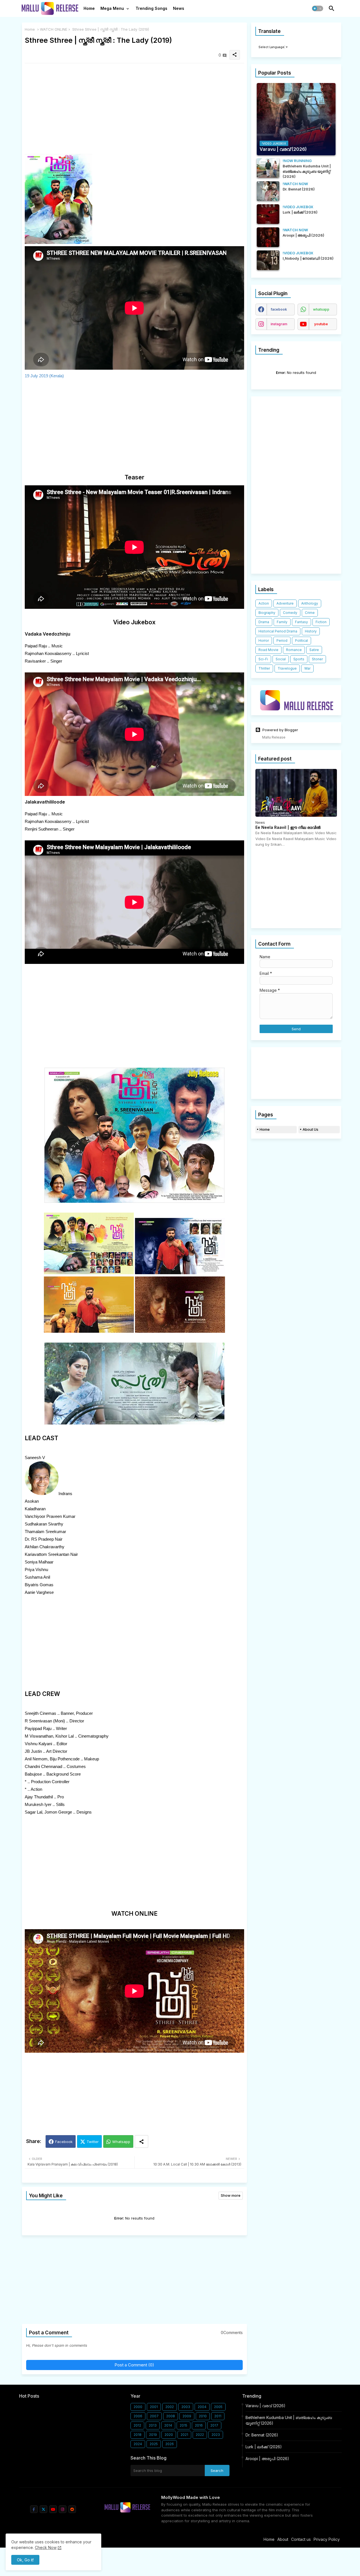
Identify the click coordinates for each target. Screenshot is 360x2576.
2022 (200, 2435)
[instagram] (63, 2509)
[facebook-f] (34, 2509)
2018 (138, 2435)
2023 (216, 2435)
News (179, 8)
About (283, 2539)
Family (282, 622)
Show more (231, 2195)
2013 (153, 2425)
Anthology (310, 603)
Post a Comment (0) (134, 2365)
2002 (170, 2407)
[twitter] (43, 2509)
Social (281, 659)
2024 (138, 2444)
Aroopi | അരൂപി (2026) (267, 2459)
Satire (314, 650)
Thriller (264, 668)
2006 (138, 2416)
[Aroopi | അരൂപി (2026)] (268, 237)
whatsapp (321, 309)
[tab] (89, 10)
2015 (184, 2425)
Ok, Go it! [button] (25, 2560)
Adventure (285, 603)
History (311, 631)
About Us (310, 1129)
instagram (279, 324)
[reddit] (72, 2509)
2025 (154, 2444)
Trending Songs (151, 8)
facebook (279, 309)
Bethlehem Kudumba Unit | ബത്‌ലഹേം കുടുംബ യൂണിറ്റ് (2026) (289, 2420)
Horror (264, 640)
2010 (203, 2416)
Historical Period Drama (278, 631)
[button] (318, 8)
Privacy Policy (327, 2539)
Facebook (64, 2142)
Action (264, 603)
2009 (187, 2416)
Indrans (65, 1494)
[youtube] (53, 2509)
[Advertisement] (134, 107)
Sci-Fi (263, 659)
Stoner (317, 659)
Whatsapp (121, 2142)
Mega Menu (112, 8)
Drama (264, 622)
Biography (267, 613)
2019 (153, 2435)
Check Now (46, 2547)
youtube (321, 324)
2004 (202, 2407)
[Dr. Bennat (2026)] (268, 191)
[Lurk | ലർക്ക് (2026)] (268, 214)
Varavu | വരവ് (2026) (265, 2406)
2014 (168, 2425)
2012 (137, 2425)
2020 (169, 2435)
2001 (154, 2407)
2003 (186, 2407)
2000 (138, 2407)
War (307, 668)
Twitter (93, 2142)
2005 (218, 2407)
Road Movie (268, 650)
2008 (171, 2416)
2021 (184, 2435)
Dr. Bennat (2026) (262, 2435)
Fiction (321, 622)
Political (301, 640)
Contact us (301, 2539)
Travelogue (287, 668)
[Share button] (141, 2141)
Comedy (290, 613)
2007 (154, 2416)
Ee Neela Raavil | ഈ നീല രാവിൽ (288, 827)
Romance (294, 650)
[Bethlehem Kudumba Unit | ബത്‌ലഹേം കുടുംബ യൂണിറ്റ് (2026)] (268, 168)
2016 (199, 2425)
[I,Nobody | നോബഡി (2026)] (268, 260)
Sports (299, 659)
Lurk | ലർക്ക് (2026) (264, 2447)
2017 (214, 2425)
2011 (218, 2416)
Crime (310, 613)
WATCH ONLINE (54, 29)
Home (89, 8)
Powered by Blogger (280, 730)
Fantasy (301, 622)
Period (282, 640)
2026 (170, 2444)
